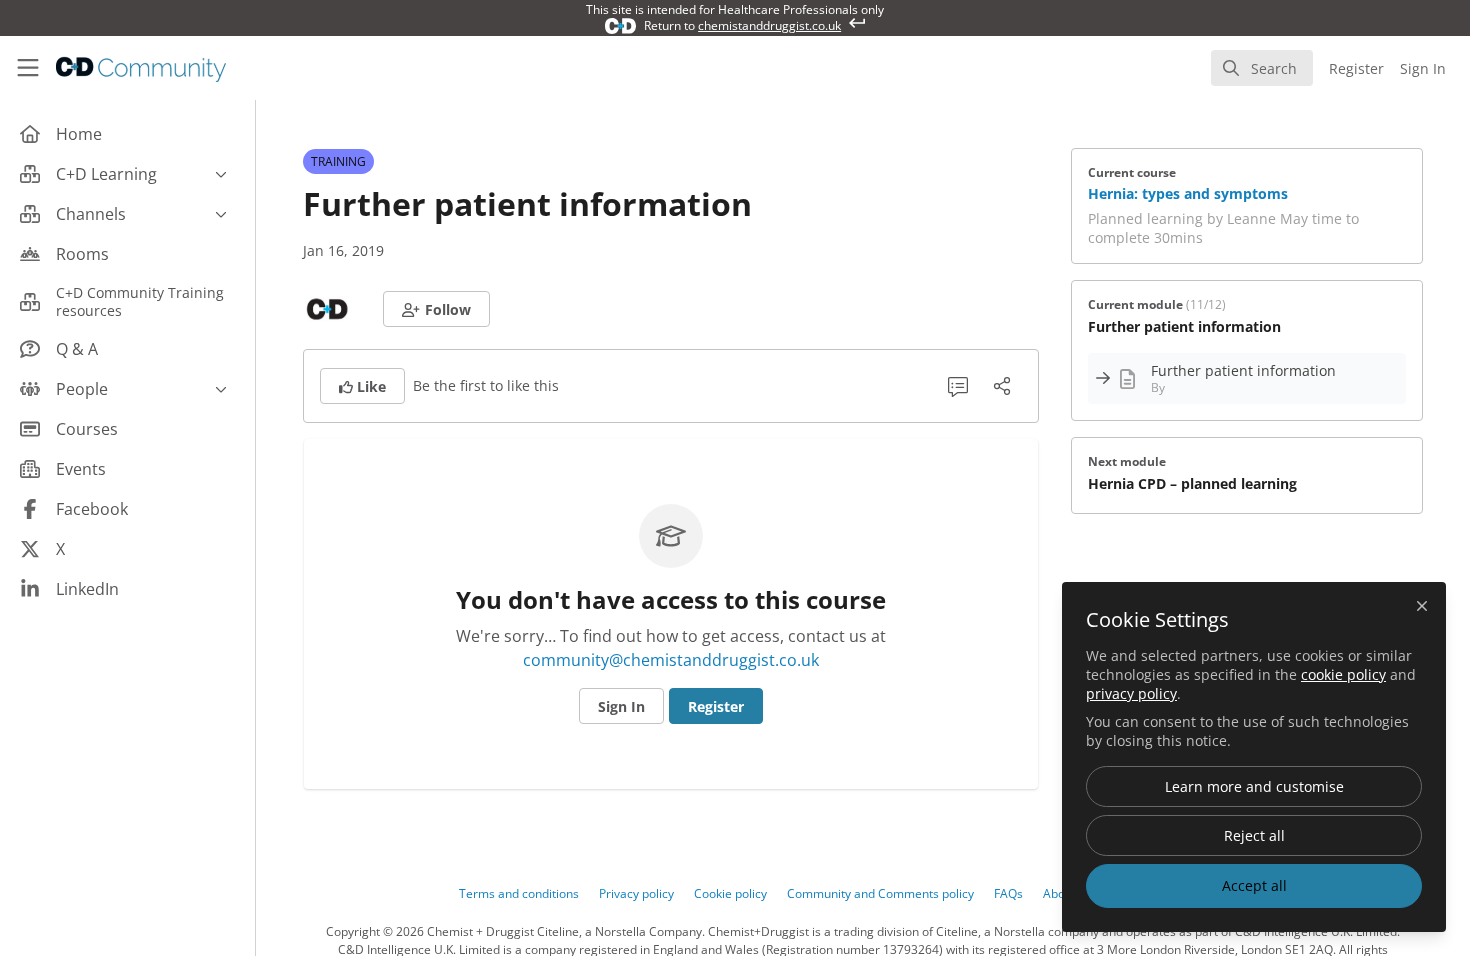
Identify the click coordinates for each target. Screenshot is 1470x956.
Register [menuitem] (1356, 68)
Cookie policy (730, 893)
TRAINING (338, 161)
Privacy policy (636, 893)
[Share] (1002, 386)
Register (716, 706)
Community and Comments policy (880, 893)
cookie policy (1343, 674)
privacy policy (1131, 693)
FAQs (1008, 893)
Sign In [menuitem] (1423, 68)
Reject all (1254, 835)
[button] (436, 309)
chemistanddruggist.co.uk (769, 25)
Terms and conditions (519, 893)
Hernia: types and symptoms (1188, 193)
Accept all (1254, 885)
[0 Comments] (958, 386)
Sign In (621, 706)
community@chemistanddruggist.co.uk (671, 660)
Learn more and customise (1254, 786)
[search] (1262, 68)
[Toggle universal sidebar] (28, 68)
